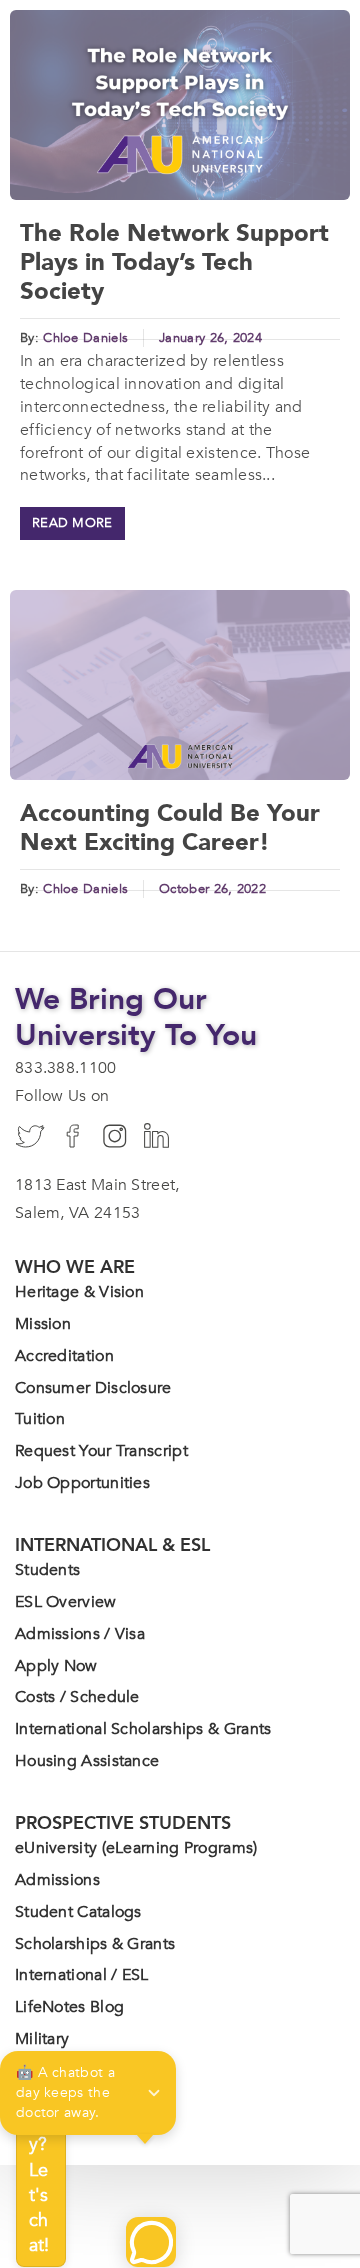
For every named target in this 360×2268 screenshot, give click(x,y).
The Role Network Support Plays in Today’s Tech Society (174, 262)
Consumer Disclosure (93, 1388)
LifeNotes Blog (69, 2007)
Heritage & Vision (79, 1292)
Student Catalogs (78, 1912)
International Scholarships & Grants (143, 1729)
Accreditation (64, 1356)
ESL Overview (66, 1602)
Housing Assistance (87, 1761)
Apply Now (56, 1666)
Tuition (40, 1419)
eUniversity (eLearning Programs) (136, 1848)
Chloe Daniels (85, 338)
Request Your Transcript (101, 1451)
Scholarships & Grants (95, 1944)
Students (47, 1570)
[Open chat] (151, 2242)
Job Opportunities (82, 1483)
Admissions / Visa (80, 1634)
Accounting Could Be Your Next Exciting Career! (170, 828)
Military (42, 2039)
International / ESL (82, 1975)
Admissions (57, 1880)
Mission (43, 1324)
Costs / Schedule (77, 1697)
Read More (72, 523)
